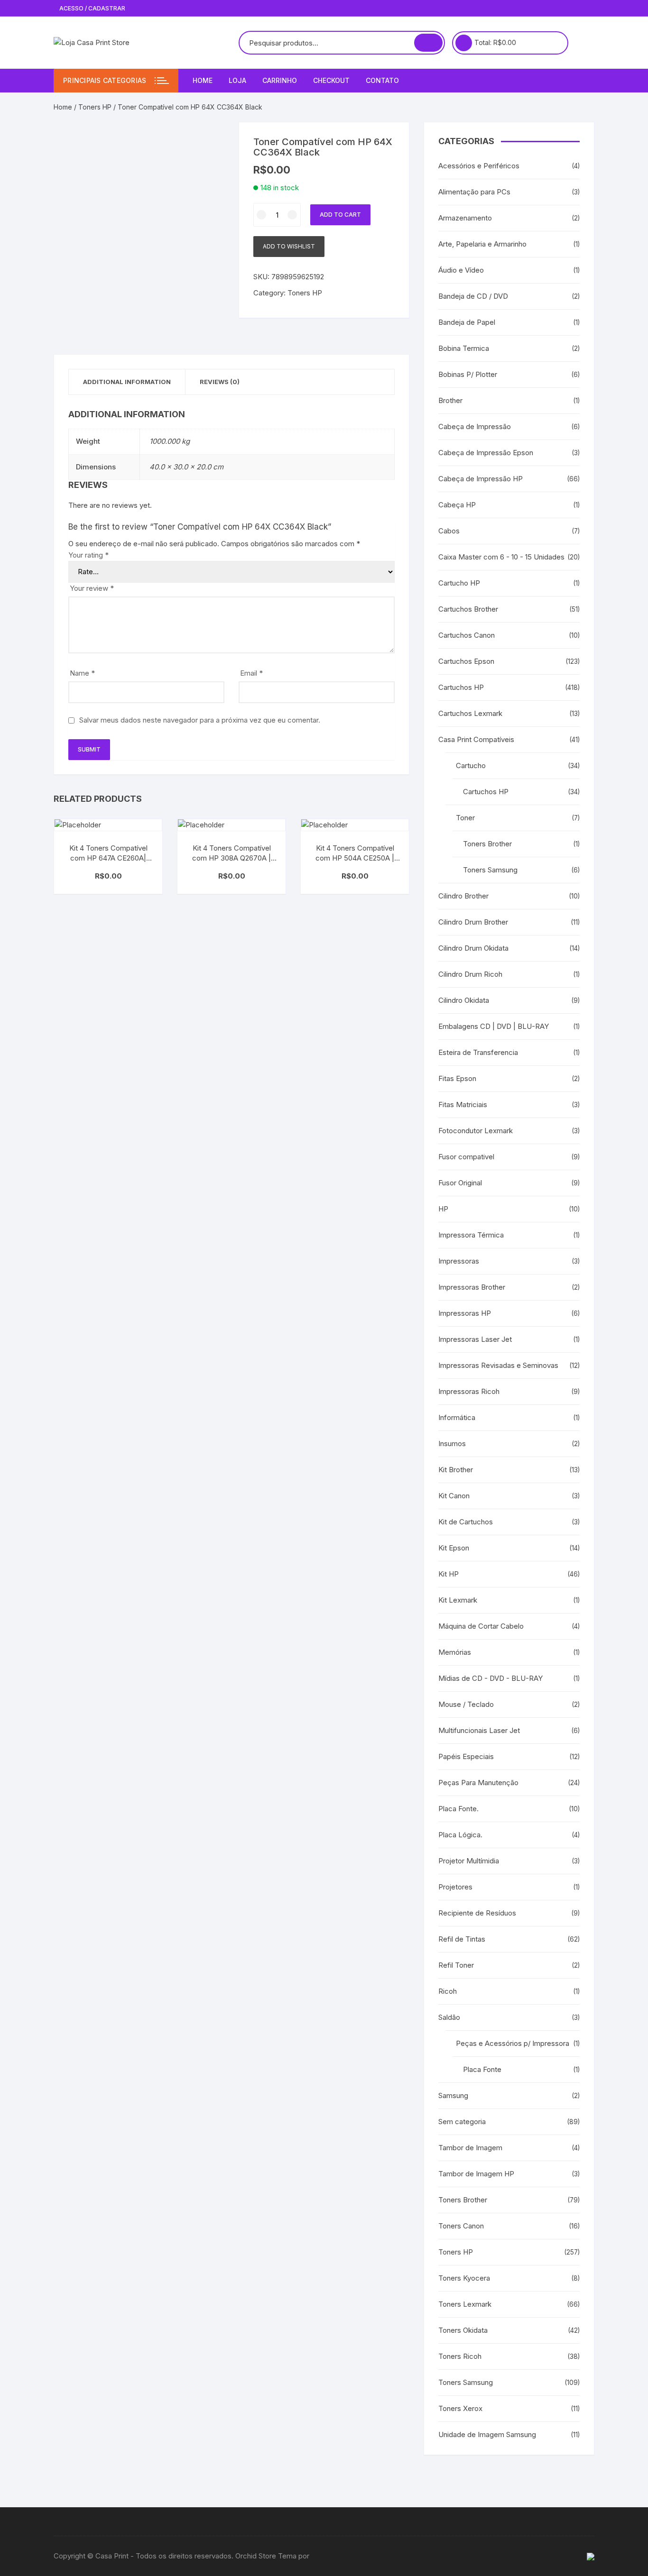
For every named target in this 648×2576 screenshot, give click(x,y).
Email (251, 673)
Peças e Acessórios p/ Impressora (513, 2043)
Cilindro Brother (463, 896)
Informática (457, 1417)
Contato (382, 80)
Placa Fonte (482, 2069)
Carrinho (280, 80)
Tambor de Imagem (470, 2148)
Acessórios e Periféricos (479, 166)
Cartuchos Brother (468, 609)
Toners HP (95, 107)
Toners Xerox (460, 2408)
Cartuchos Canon (467, 635)
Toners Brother (487, 844)
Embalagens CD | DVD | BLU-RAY (494, 1026)
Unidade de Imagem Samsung (487, 2434)
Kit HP (449, 1574)
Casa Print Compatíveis (476, 739)
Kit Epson (454, 1548)
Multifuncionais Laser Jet (479, 1730)
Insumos (452, 1444)
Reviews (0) (220, 382)
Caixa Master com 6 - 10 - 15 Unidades (501, 557)
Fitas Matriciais (463, 1105)
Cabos (449, 531)
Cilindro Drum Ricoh (470, 974)
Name (82, 673)
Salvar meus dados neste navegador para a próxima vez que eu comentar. (200, 720)
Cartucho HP (459, 583)
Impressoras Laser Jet (475, 1339)
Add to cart (340, 215)
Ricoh (448, 1991)
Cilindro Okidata (464, 1000)
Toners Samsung (490, 870)
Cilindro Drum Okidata (473, 948)
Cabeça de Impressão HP (481, 479)
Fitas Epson (457, 1078)
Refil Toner (456, 1965)
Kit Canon (454, 1496)
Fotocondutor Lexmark (476, 1131)
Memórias (455, 1652)
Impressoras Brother (472, 1287)
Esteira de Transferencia (478, 1052)
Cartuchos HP (461, 687)
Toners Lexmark (465, 2304)
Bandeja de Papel (467, 322)
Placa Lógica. (460, 1835)
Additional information (127, 382)
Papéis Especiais (466, 1756)
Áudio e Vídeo (461, 270)
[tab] (127, 382)
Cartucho (471, 765)
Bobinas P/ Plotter (468, 374)
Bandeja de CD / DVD (473, 296)
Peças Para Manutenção (478, 1783)
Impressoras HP (465, 1313)
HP (443, 1209)
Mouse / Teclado (466, 1704)
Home (203, 80)
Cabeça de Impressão (475, 426)
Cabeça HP (457, 505)
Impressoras (459, 1261)
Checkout (331, 80)
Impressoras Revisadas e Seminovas (498, 1365)
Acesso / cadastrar (92, 8)
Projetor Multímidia (469, 1861)
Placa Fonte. (458, 1809)
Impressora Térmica (471, 1235)
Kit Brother (456, 1470)
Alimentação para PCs (474, 192)
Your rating (88, 555)
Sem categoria (462, 2122)
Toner (465, 818)
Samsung (453, 2095)
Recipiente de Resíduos (477, 1913)
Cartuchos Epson (466, 661)
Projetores (455, 1887)
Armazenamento (465, 218)
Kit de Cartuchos (466, 1522)
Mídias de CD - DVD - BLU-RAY (491, 1678)
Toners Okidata (463, 2330)
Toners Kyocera (464, 2278)
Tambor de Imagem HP (476, 2174)
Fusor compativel (466, 1157)
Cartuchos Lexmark (470, 713)
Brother (450, 400)
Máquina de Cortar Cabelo (481, 1626)
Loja (237, 80)
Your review (92, 588)
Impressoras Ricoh (469, 1391)
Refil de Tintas (462, 1939)
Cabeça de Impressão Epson (486, 453)
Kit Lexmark (458, 1600)
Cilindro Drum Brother (473, 922)
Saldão (449, 2017)
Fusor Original (460, 1183)
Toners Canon (461, 2226)
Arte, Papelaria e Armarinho (482, 244)
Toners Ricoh (460, 2356)
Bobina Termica (464, 348)
